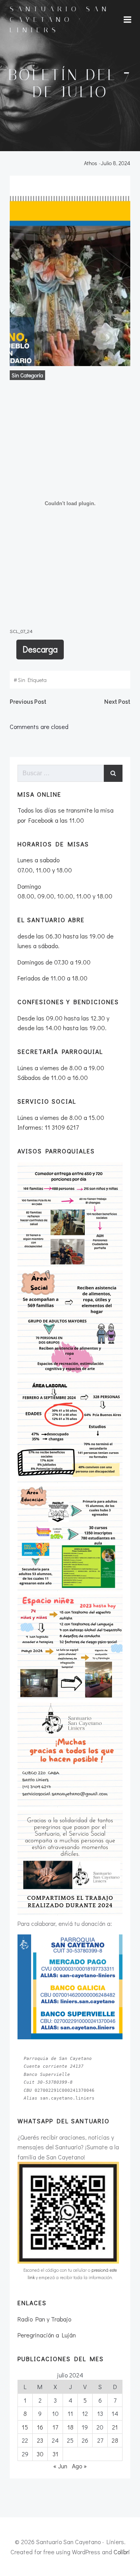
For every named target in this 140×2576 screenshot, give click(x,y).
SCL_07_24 (21, 631)
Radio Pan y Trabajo (44, 2319)
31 (55, 2454)
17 (55, 2427)
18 (70, 2427)
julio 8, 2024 (115, 163)
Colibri (122, 2552)
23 (40, 2440)
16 (40, 2427)
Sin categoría (27, 375)
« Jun (60, 2466)
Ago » (79, 2466)
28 (115, 2440)
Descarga (40, 649)
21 (115, 2427)
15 (25, 2427)
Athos (91, 163)
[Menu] (128, 20)
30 (40, 2454)
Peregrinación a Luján (47, 2335)
